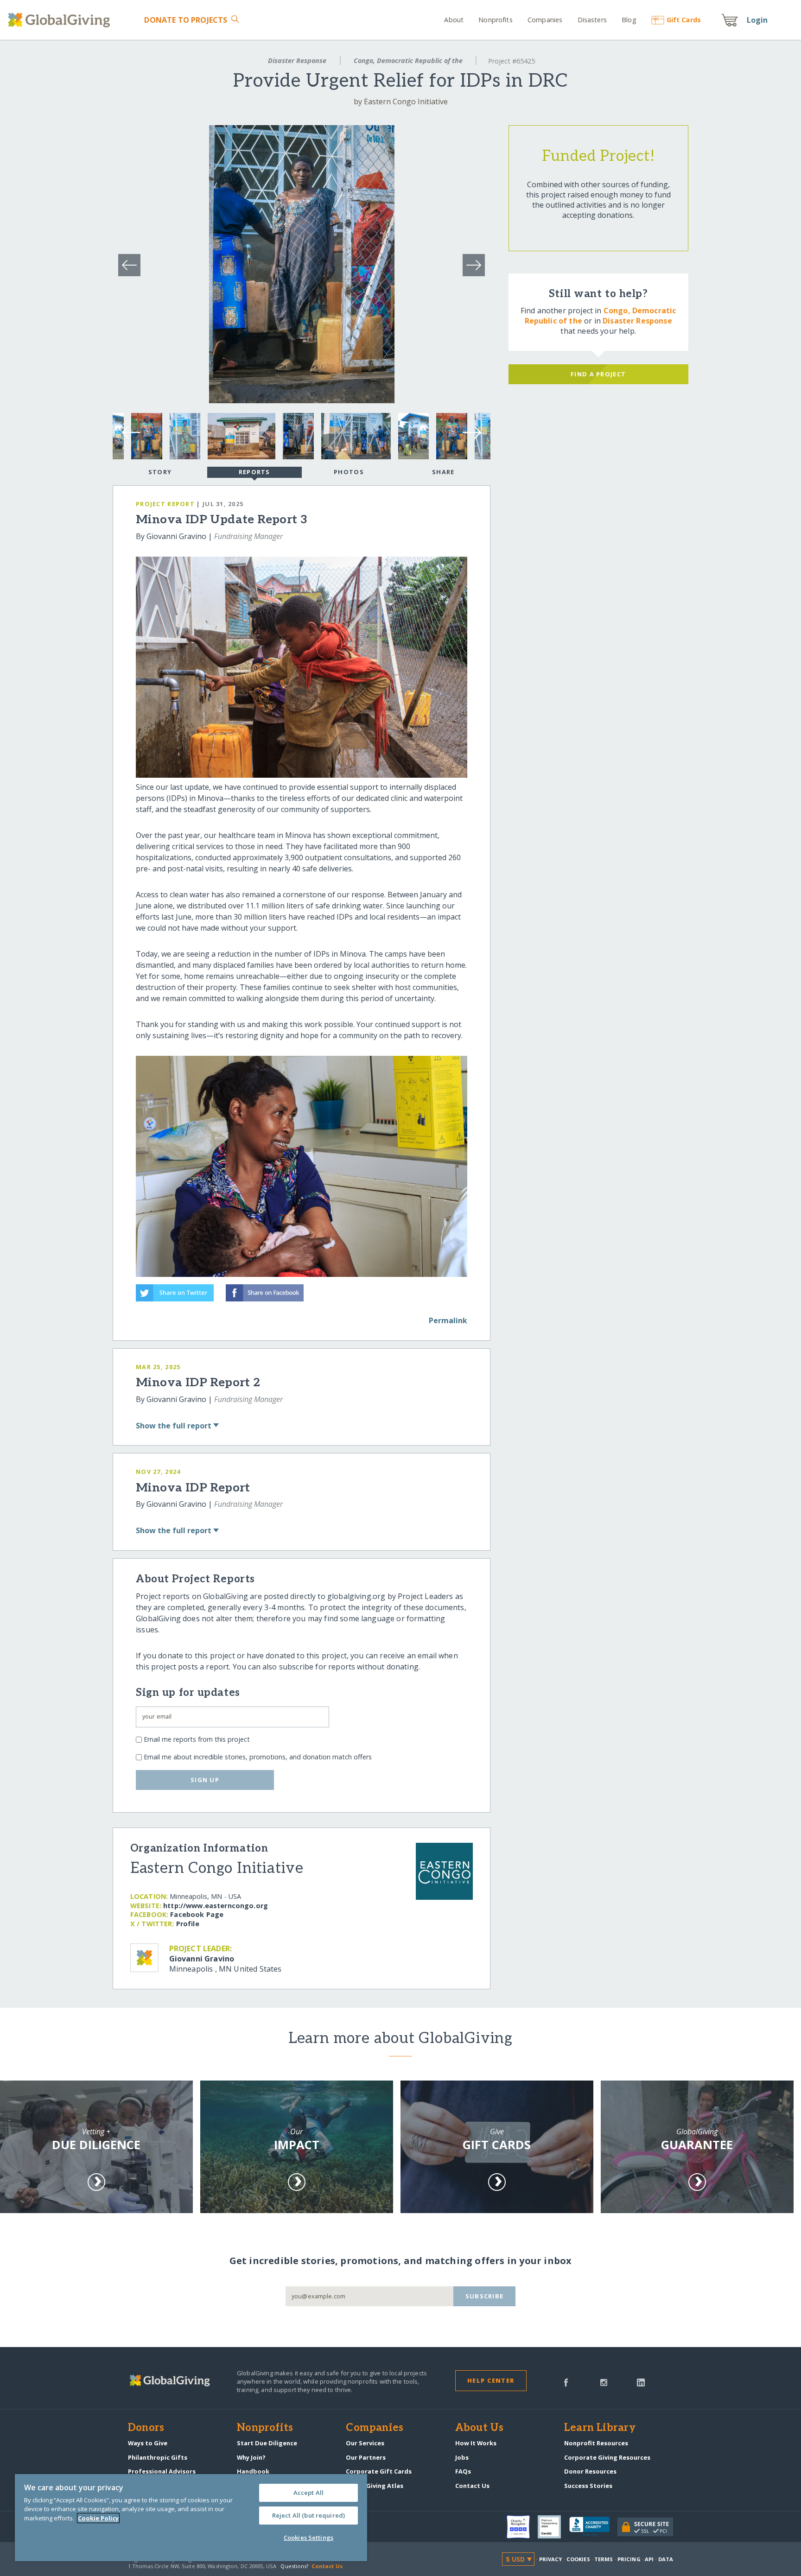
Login (757, 20)
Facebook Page (197, 1914)
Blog (629, 20)
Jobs (462, 2457)
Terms (604, 2559)
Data (666, 2559)
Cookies (578, 2559)
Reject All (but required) (308, 2515)
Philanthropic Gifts (158, 2457)
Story (160, 472)
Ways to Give (148, 2443)
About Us (480, 2428)
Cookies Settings (308, 2538)
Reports (254, 472)
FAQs (463, 2471)
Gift (684, 20)
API (649, 2559)
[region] (191, 2518)
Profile (188, 1924)
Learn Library (600, 2428)
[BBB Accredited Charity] (593, 2527)
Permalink (448, 1320)
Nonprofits (495, 20)
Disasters (592, 20)
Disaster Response (297, 60)
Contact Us (472, 2486)
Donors (146, 2428)
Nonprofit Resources (596, 2443)
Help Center (491, 2380)
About (454, 20)
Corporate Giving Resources (607, 2457)
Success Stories (588, 2486)
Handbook (253, 2471)
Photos (349, 472)
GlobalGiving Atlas (375, 2486)
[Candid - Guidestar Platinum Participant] (553, 2527)
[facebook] (566, 2382)
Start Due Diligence (267, 2443)
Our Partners (366, 2457)
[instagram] (604, 2382)
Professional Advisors (162, 2471)
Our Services (365, 2443)
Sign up (205, 1780)
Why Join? (251, 2457)
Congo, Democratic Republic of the (408, 60)
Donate (186, 20)
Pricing (629, 2559)
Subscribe (485, 2296)
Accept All (308, 2493)
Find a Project (598, 374)
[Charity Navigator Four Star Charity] (522, 2527)
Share (443, 472)
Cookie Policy (98, 2518)
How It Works (476, 2443)
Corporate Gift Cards (379, 2471)
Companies (545, 20)
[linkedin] (641, 2382)
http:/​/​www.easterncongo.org (216, 1906)
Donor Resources (590, 2471)
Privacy (551, 2559)
